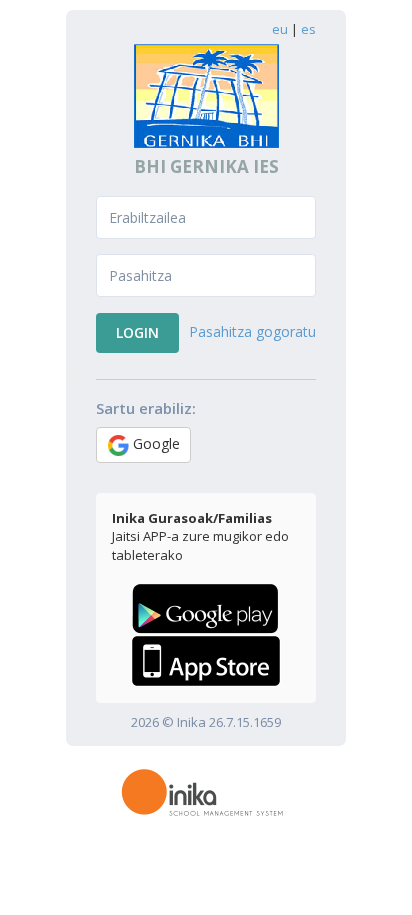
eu (280, 29)
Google (154, 443)
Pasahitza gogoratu (252, 331)
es (308, 29)
